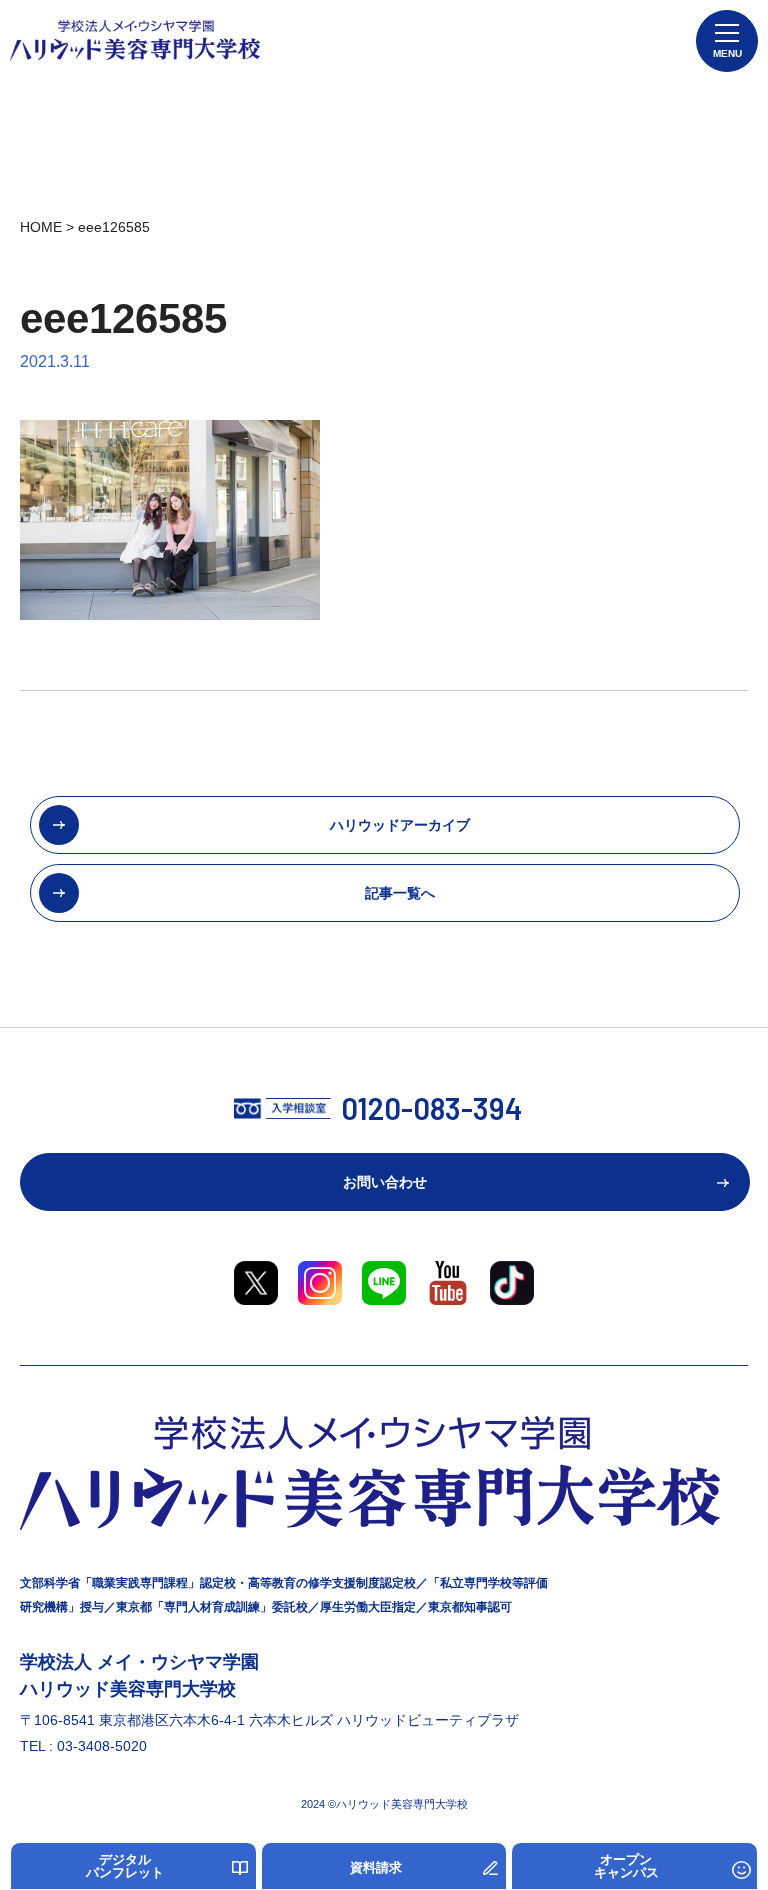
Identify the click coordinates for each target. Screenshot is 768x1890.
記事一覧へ (400, 893)
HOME (41, 227)
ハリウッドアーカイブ (400, 825)
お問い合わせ (385, 1182)
